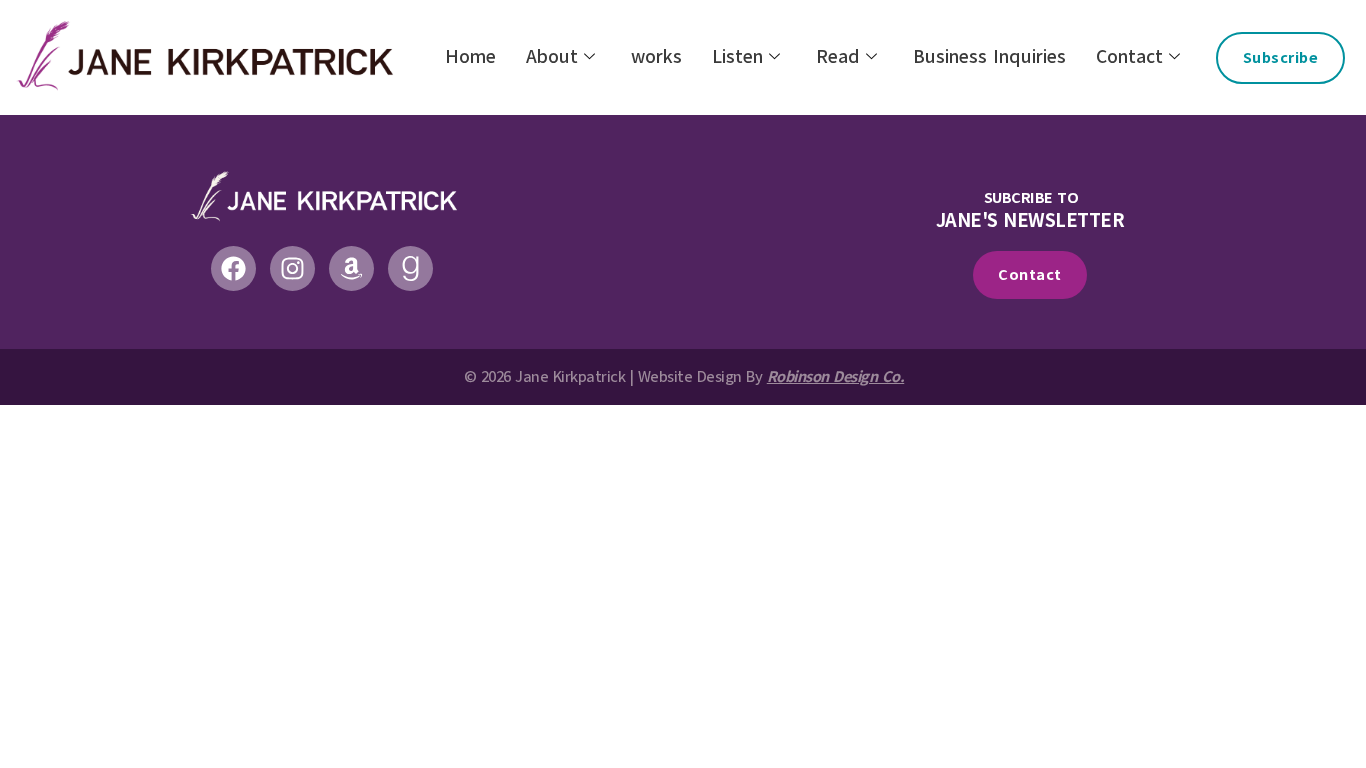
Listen (737, 57)
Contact (1129, 57)
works (656, 57)
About (552, 57)
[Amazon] (351, 268)
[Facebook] (233, 268)
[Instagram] (292, 268)
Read (838, 57)
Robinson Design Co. (836, 377)
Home (470, 57)
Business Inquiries (989, 57)
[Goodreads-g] (410, 268)
